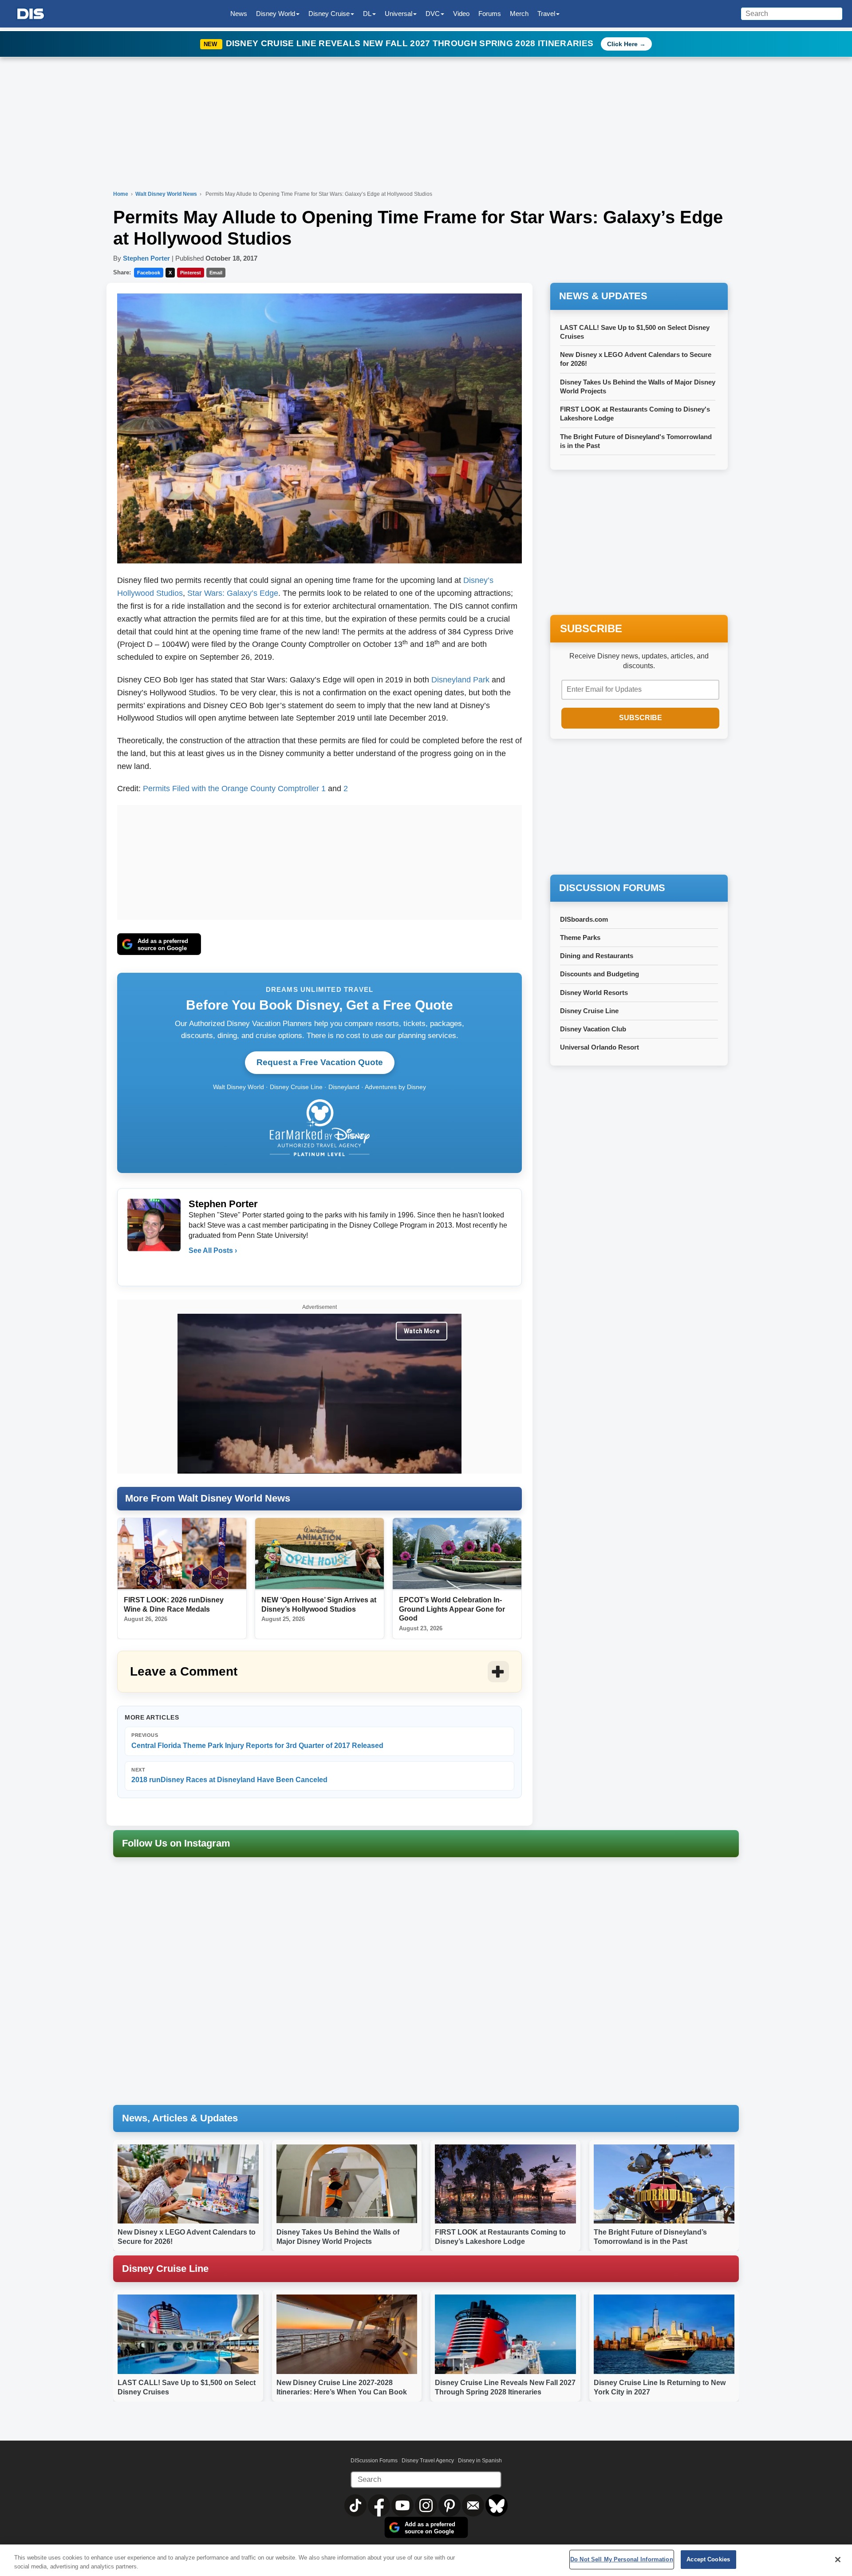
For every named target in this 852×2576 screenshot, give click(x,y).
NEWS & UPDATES (603, 296)
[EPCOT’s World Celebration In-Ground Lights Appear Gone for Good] (457, 1554)
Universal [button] (398, 14)
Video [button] (461, 14)
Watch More (422, 1331)
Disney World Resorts (594, 993)
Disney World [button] (276, 14)
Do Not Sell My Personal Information (622, 2559)
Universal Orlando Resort (600, 1047)
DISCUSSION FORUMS (612, 888)
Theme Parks (580, 937)
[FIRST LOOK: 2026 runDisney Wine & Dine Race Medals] (182, 1554)
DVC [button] (433, 14)
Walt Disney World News (167, 194)
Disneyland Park (460, 680)
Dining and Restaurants (597, 956)
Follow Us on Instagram (176, 1843)
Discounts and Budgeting (600, 974)
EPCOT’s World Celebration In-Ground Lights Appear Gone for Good (452, 1609)
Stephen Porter (146, 258)
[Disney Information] (31, 14)
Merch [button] (519, 14)
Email (216, 273)
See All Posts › (213, 1250)
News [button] (239, 14)
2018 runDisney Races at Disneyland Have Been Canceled (229, 1775)
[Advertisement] (319, 860)
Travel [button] (546, 14)
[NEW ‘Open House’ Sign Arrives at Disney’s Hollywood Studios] (319, 1554)
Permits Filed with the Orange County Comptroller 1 (234, 789)
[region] (426, 2560)
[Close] (838, 2560)
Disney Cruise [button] (329, 14)
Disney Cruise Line (589, 1011)
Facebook (149, 273)
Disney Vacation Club (593, 1029)
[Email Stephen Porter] (196, 1268)
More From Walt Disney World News (208, 1498)
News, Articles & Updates (180, 2118)
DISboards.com (584, 919)
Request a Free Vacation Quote (320, 1062)
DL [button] (367, 14)
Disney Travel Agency (428, 2461)
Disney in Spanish (480, 2461)
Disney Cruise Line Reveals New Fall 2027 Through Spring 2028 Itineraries (411, 43)
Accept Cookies (708, 2559)
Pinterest (191, 273)
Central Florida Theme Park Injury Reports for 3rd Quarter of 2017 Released (257, 1741)
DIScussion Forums (374, 2461)
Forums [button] (490, 14)
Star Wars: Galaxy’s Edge (233, 593)
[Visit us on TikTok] (356, 2505)
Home (121, 194)
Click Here (622, 44)
